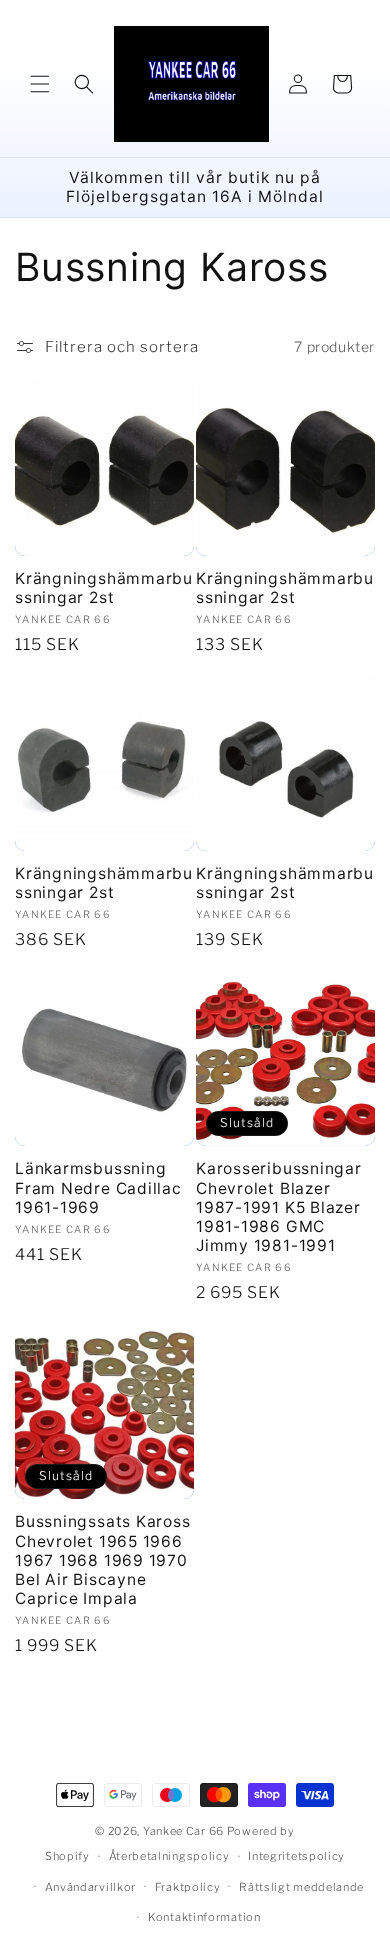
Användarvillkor (91, 1887)
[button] (40, 84)
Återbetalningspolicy (169, 1856)
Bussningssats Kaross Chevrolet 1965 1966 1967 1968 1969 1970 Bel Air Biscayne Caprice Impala (103, 1560)
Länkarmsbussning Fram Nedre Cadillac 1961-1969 (98, 1187)
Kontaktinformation (204, 1917)
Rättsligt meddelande (301, 1887)
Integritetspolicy (296, 1856)
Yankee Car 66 (183, 1831)
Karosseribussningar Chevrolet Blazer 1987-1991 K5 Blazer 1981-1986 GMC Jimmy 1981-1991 (279, 1207)
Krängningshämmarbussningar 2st (104, 588)
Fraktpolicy (188, 1887)
